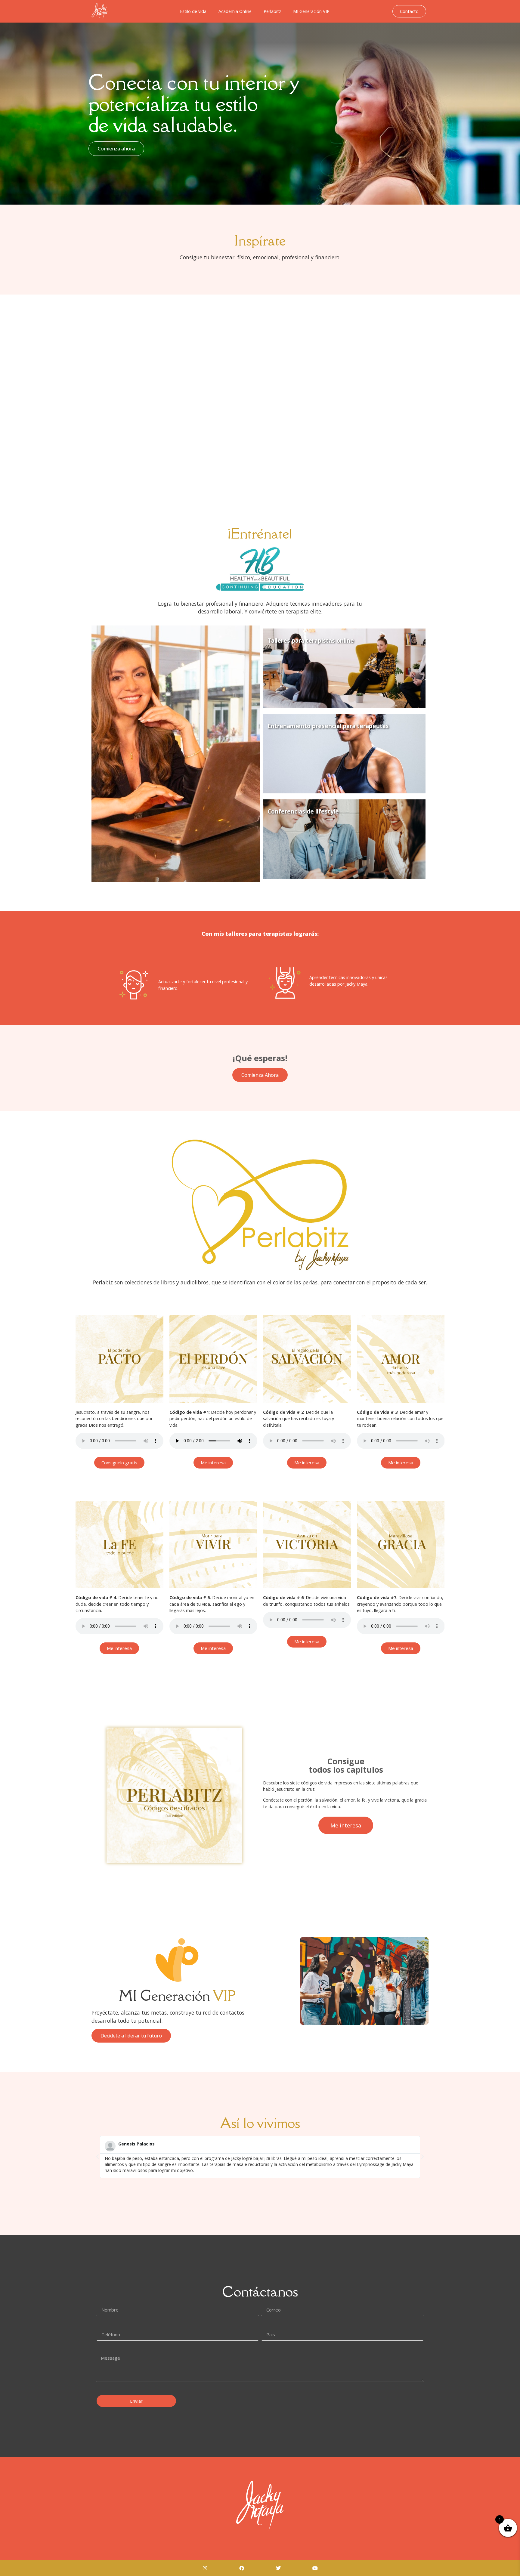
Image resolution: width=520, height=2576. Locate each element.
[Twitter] (278, 2568)
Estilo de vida (193, 11)
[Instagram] (205, 2568)
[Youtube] (315, 2568)
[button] (97, 2157)
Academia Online (235, 11)
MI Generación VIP (311, 11)
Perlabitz (272, 11)
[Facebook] (242, 2568)
